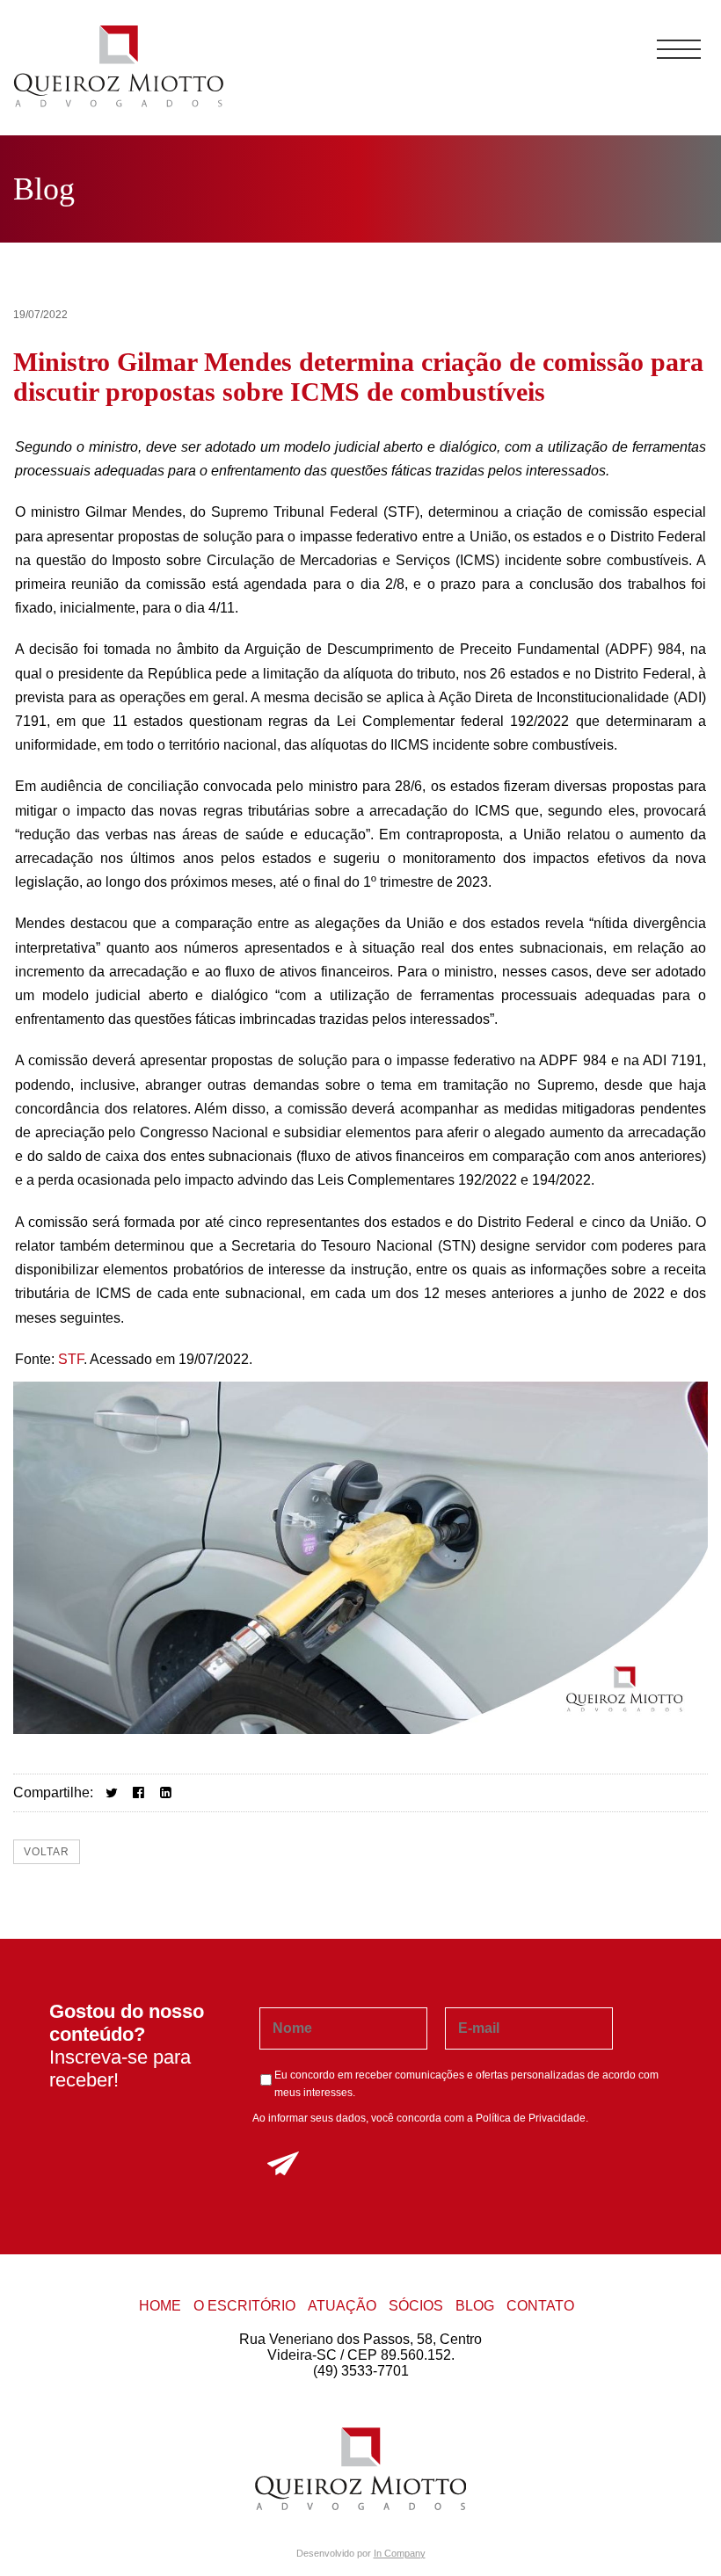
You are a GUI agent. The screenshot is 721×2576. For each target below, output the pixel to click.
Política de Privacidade (531, 2118)
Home (160, 2306)
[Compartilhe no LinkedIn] (166, 1792)
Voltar (47, 1852)
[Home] (119, 105)
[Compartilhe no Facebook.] (138, 1792)
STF (71, 1359)
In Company (400, 2553)
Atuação (342, 2306)
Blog (475, 2306)
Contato (540, 2306)
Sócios (416, 2306)
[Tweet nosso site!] (111, 1792)
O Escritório (244, 2306)
